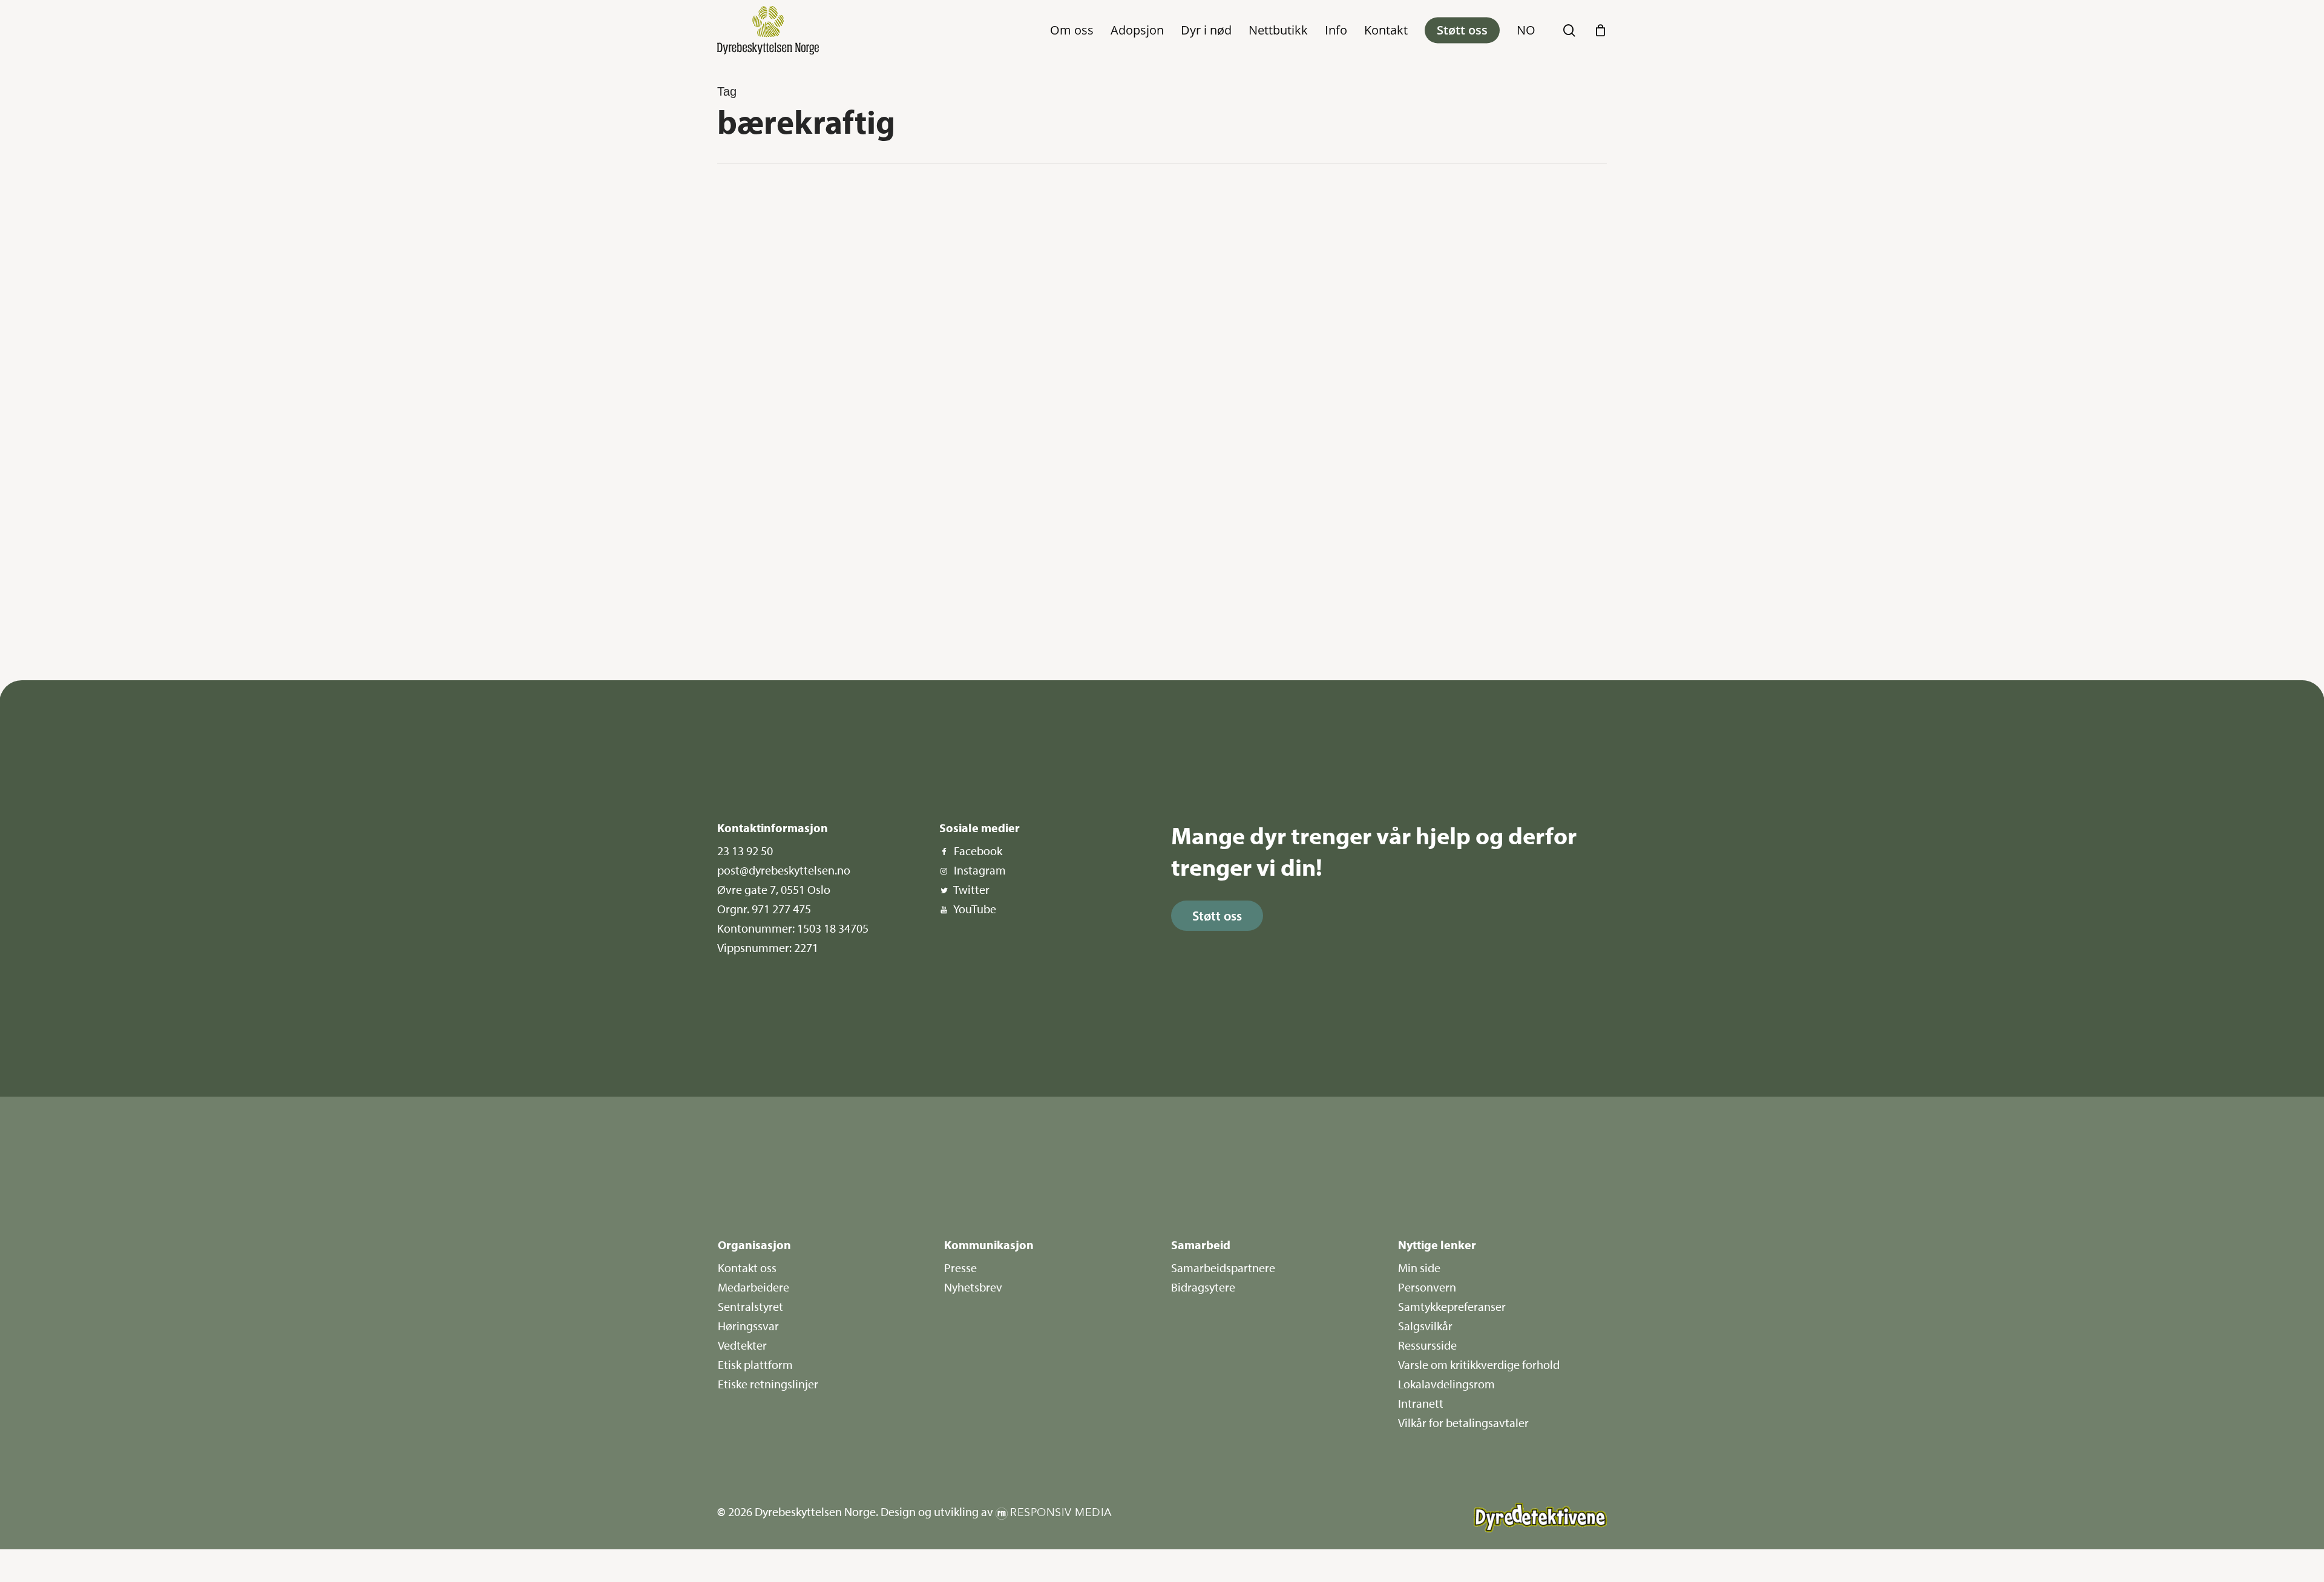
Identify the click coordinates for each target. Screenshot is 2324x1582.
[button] (1217, 916)
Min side (1419, 1268)
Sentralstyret (750, 1306)
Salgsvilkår (1425, 1326)
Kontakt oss (747, 1268)
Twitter (971, 889)
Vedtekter (742, 1345)
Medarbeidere (753, 1287)
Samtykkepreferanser (1452, 1306)
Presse (960, 1268)
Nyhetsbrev (973, 1287)
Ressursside (1427, 1345)
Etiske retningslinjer (768, 1384)
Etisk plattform (755, 1364)
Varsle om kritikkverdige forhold (1479, 1364)
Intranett (1421, 1403)
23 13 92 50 (745, 851)
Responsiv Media (1061, 1513)
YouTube (975, 909)
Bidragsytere (1203, 1287)
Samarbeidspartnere (1223, 1268)
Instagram (980, 870)
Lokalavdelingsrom (1446, 1384)
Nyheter (761, 207)
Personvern (1427, 1287)
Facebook (978, 851)
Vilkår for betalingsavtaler (1463, 1423)
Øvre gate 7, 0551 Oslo (774, 889)
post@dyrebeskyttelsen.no (784, 870)
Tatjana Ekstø (762, 629)
